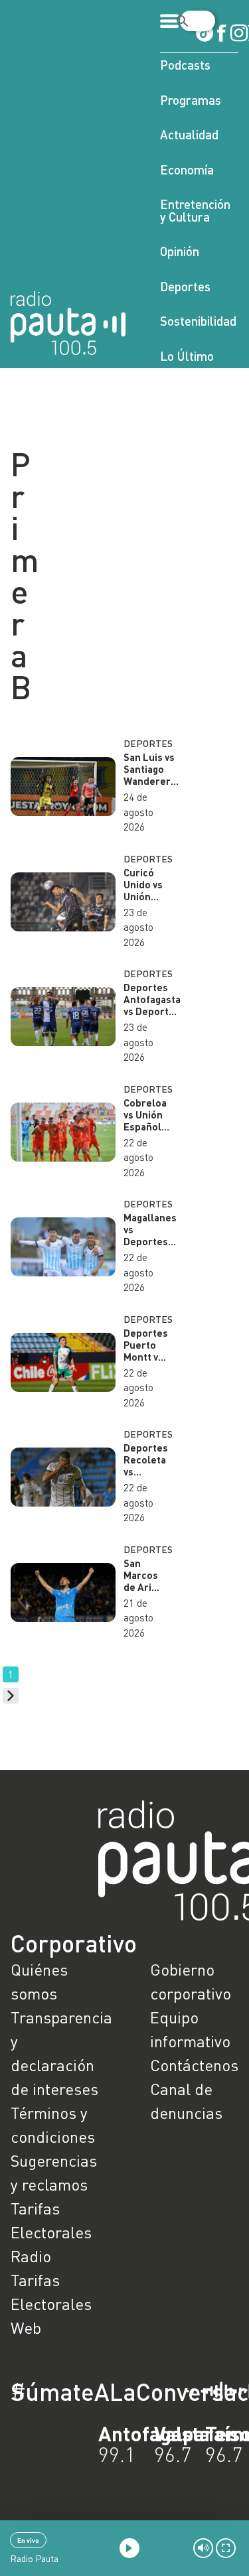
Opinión (180, 251)
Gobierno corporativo (191, 1981)
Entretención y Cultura (195, 210)
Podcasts (185, 65)
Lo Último (187, 356)
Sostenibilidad (198, 321)
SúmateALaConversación (88, 2392)
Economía (187, 169)
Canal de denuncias (186, 2101)
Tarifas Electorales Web (51, 2304)
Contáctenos (194, 2065)
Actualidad (189, 134)
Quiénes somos (39, 1981)
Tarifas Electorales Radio (51, 2232)
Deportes (185, 286)
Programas (191, 100)
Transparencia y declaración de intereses (55, 2053)
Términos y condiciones (53, 2125)
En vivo (28, 2540)
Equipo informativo (190, 2029)
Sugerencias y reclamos (54, 2172)
